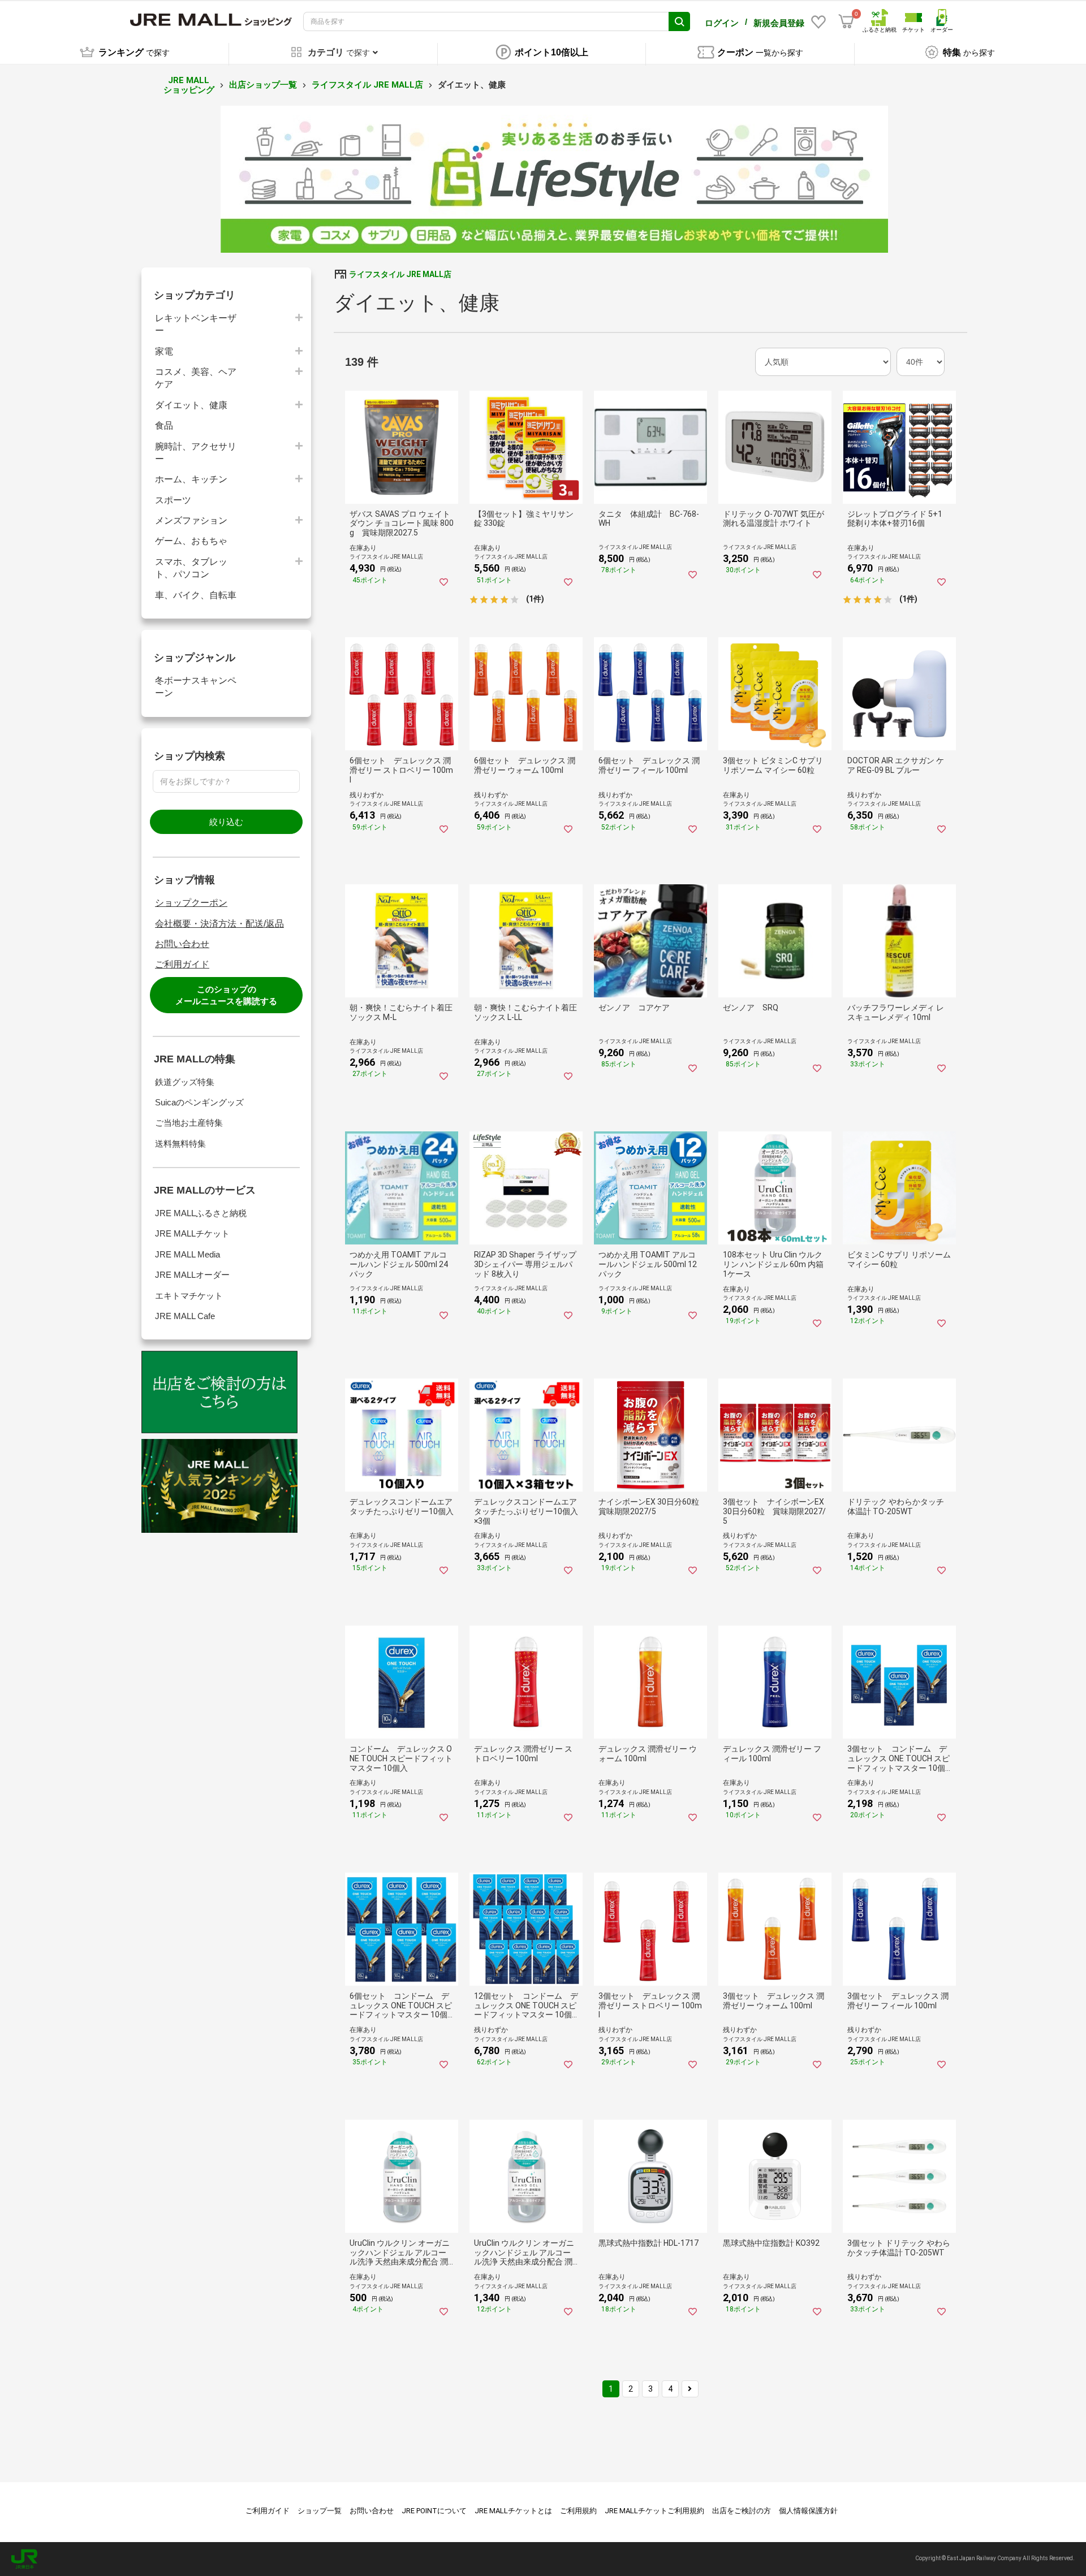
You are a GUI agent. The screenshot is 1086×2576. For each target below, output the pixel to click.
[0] (846, 21)
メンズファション (191, 520)
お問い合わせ (182, 944)
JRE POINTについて (434, 2511)
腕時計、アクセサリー (196, 453)
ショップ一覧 (320, 2511)
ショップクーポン (191, 903)
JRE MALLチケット (192, 1233)
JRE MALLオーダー (192, 1275)
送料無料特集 (180, 1144)
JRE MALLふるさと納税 (201, 1213)
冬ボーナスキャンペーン (196, 687)
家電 (164, 351)
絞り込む (226, 822)
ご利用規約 (578, 2511)
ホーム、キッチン (191, 479)
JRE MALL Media (188, 1254)
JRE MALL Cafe (185, 1316)
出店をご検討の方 (742, 2511)
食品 (164, 425)
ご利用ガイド (182, 964)
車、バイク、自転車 (196, 595)
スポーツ (173, 500)
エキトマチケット (189, 1296)
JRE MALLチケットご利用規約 (654, 2511)
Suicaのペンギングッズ (199, 1102)
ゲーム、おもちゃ (191, 541)
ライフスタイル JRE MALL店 (367, 85)
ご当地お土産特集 (189, 1123)
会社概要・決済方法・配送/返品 (219, 924)
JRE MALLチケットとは (513, 2511)
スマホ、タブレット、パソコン (191, 568)
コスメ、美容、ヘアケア (196, 378)
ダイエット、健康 (191, 405)
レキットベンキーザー (196, 324)
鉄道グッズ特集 (185, 1082)
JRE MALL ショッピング (189, 85)
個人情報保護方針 (808, 2511)
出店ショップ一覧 (263, 85)
